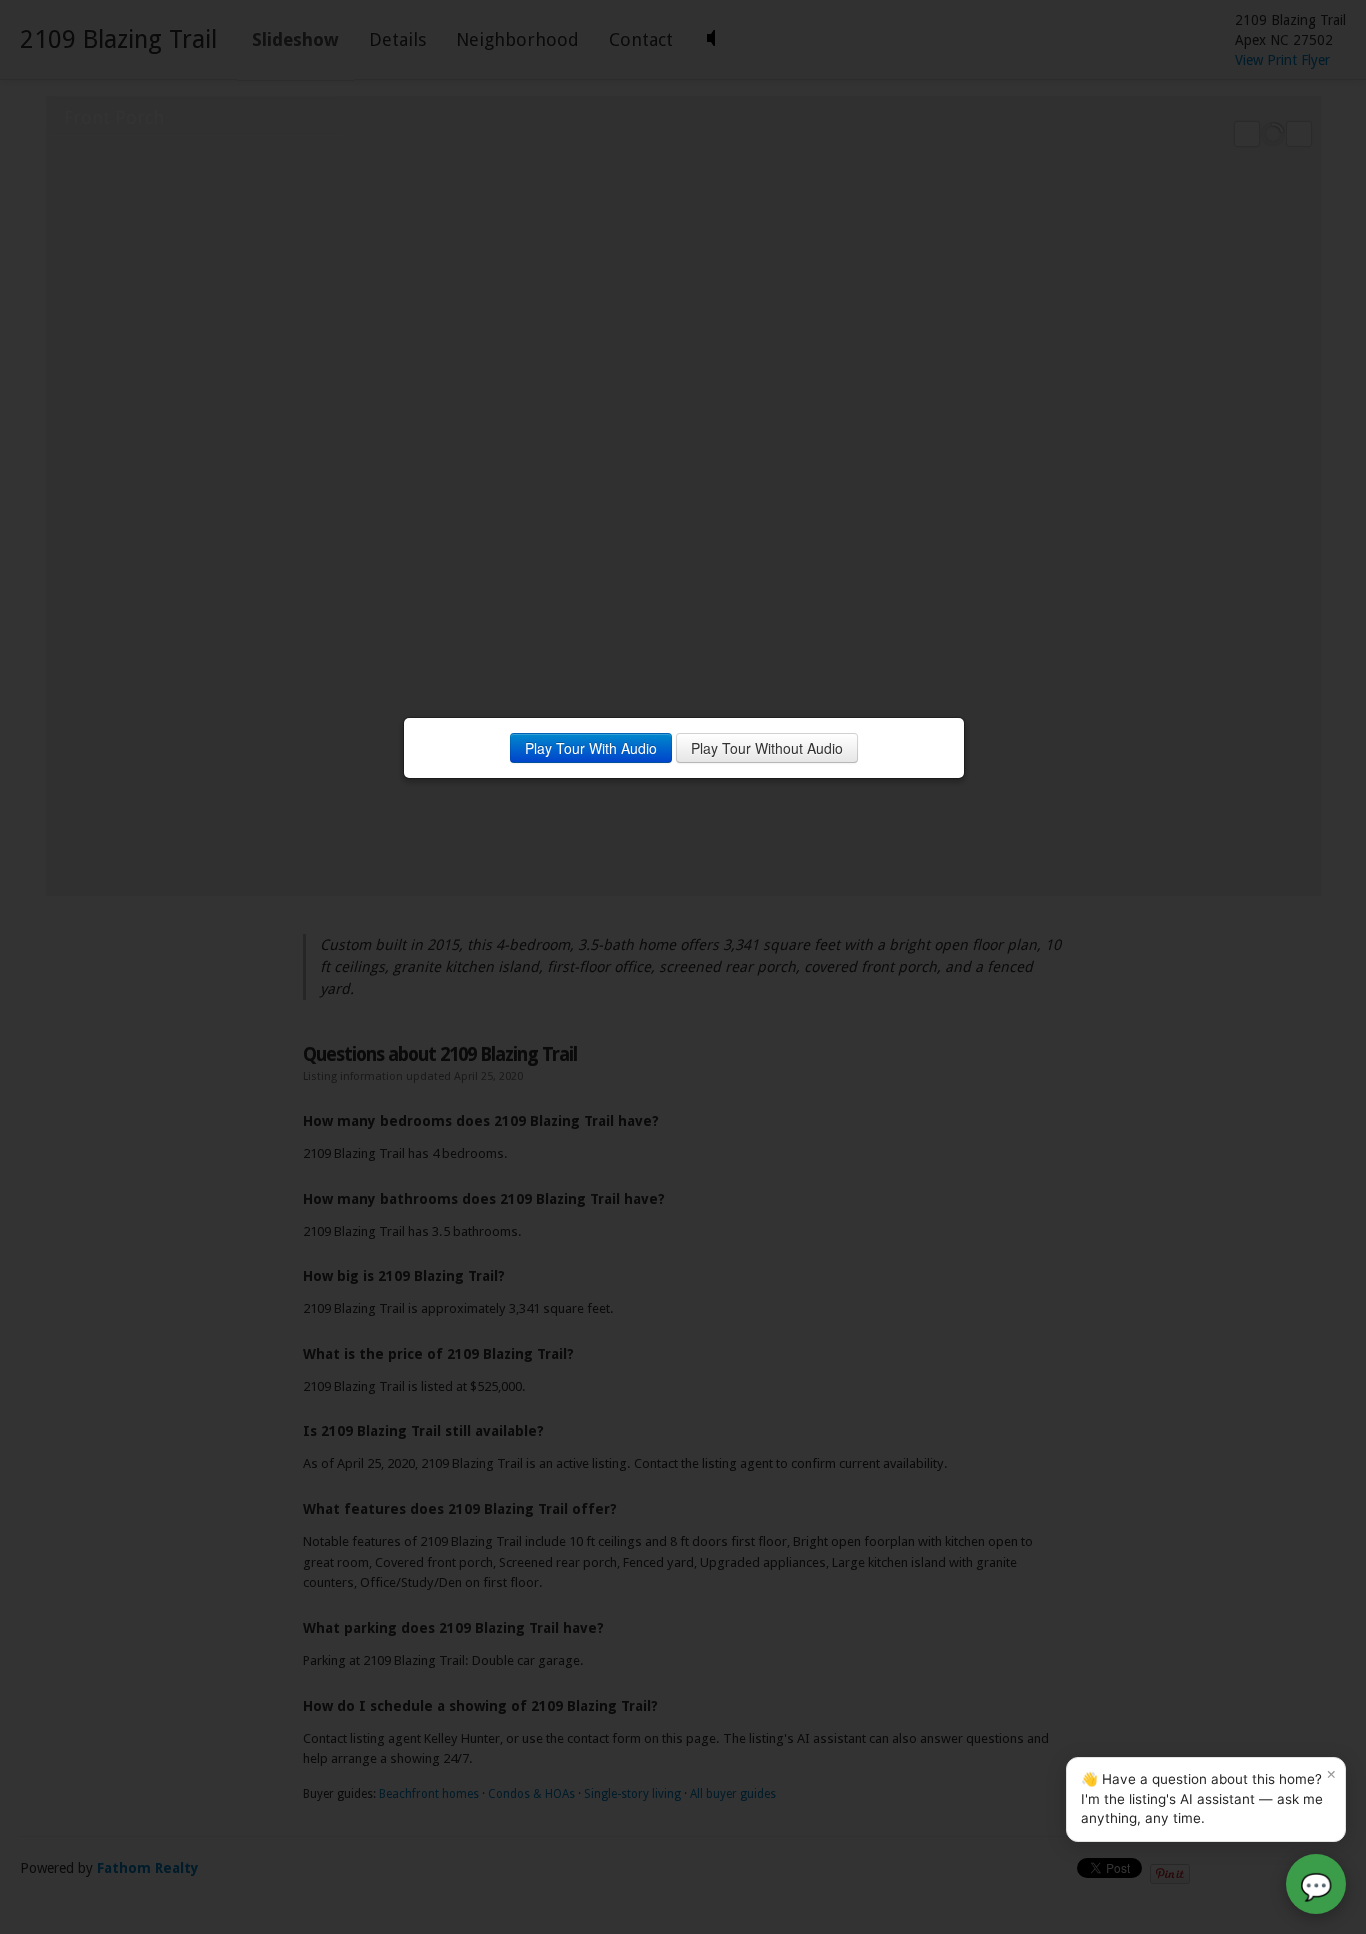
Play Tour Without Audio (767, 748)
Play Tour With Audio (591, 748)
